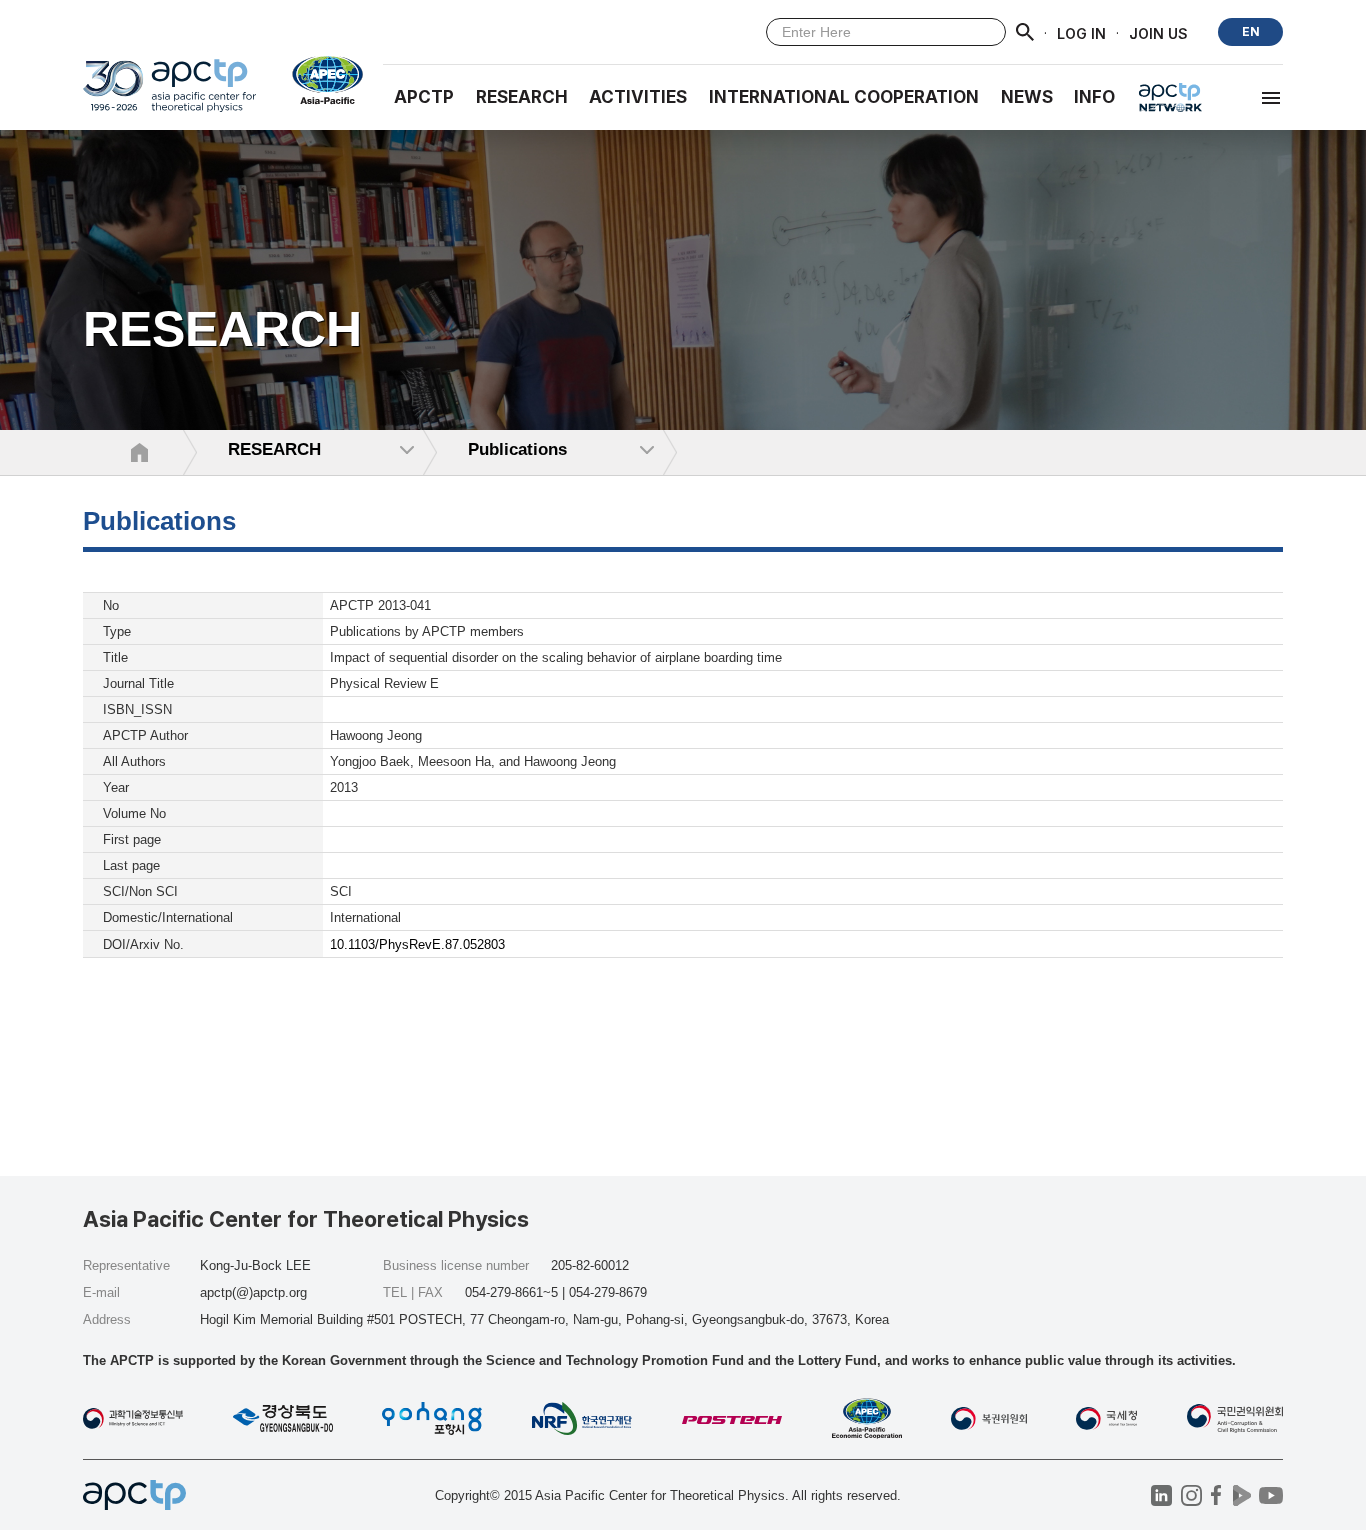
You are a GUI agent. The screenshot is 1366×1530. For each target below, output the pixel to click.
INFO (1094, 97)
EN (1251, 31)
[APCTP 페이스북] (1216, 1495)
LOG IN (1081, 32)
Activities (638, 97)
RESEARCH (522, 97)
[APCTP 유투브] (1270, 1495)
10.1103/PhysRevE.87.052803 (417, 944)
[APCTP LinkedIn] (1161, 1495)
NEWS (1027, 97)
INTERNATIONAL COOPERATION (844, 97)
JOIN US (1158, 32)
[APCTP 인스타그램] (1191, 1495)
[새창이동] (319, 80)
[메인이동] (169, 94)
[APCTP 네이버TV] (1241, 1495)
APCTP (424, 97)
